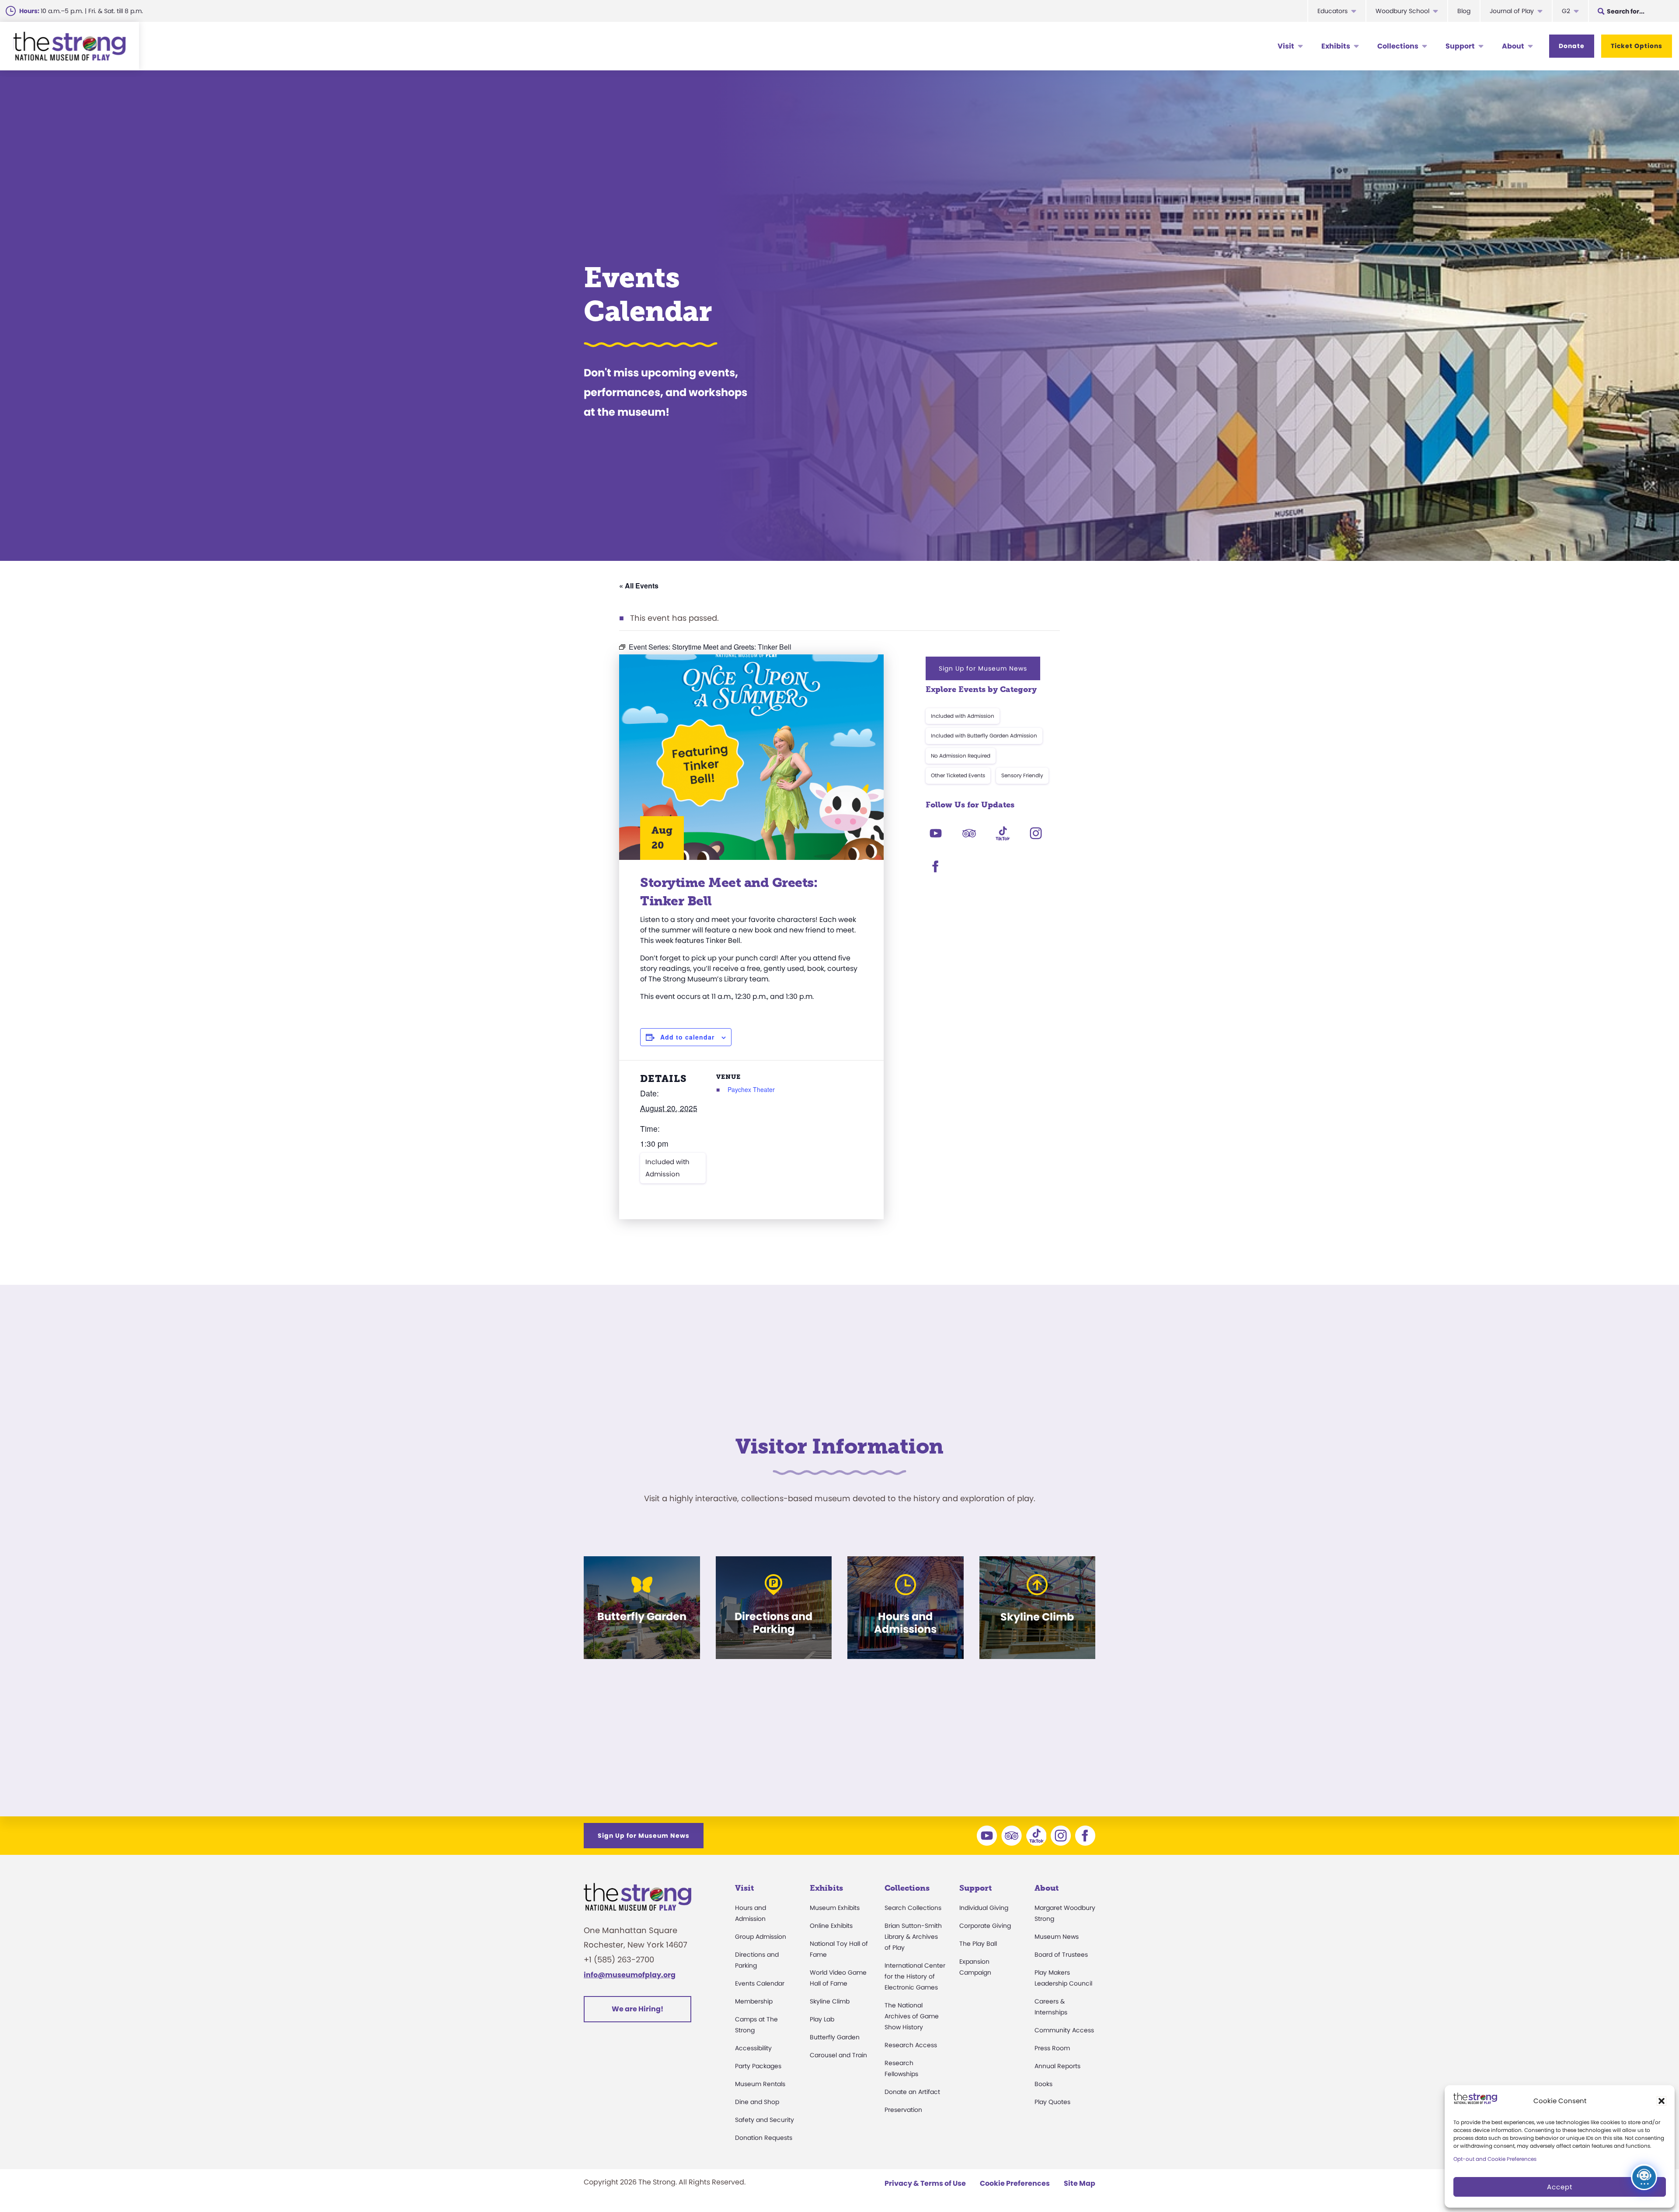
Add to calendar (687, 1037)
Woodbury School (1402, 11)
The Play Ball (978, 1944)
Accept (1560, 2187)
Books (1043, 2084)
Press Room (1052, 2048)
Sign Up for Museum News (983, 668)
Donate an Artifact (912, 2092)
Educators (1332, 11)
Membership (754, 2001)
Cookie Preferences (1015, 2183)
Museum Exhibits (835, 1908)
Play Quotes (1052, 2102)
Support (1460, 46)
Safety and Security (765, 2120)
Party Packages (758, 2066)
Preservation (903, 2110)
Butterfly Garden (835, 2037)
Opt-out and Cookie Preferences (1495, 2159)
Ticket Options (1637, 46)
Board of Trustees (1061, 1955)
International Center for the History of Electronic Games (915, 1976)
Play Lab (822, 2019)
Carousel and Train (838, 2055)
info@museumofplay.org (630, 1975)
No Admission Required (961, 756)
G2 (1566, 11)
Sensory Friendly (1022, 775)
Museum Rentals (760, 2084)
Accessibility (753, 2048)
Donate (1572, 46)
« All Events (639, 586)
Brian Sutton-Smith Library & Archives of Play (913, 1937)
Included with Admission (667, 1168)
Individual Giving (984, 1908)
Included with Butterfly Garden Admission (984, 736)
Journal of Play (1512, 11)
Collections (1398, 46)
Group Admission (761, 1937)
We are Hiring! (637, 2009)
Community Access (1064, 2030)
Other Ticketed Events (958, 775)
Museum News (1057, 1937)
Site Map (1080, 2183)
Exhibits (1336, 46)
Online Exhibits (831, 1926)
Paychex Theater (751, 1089)
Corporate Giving (985, 1926)
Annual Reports (1057, 2066)
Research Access (911, 2045)
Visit (1286, 46)
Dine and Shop (757, 2102)
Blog (1464, 11)
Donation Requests (764, 2138)
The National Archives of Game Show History (912, 2016)
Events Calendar (760, 1983)
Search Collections (913, 1908)
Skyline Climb (830, 2001)
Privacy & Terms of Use (925, 2183)
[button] (1662, 2101)
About (1513, 46)
